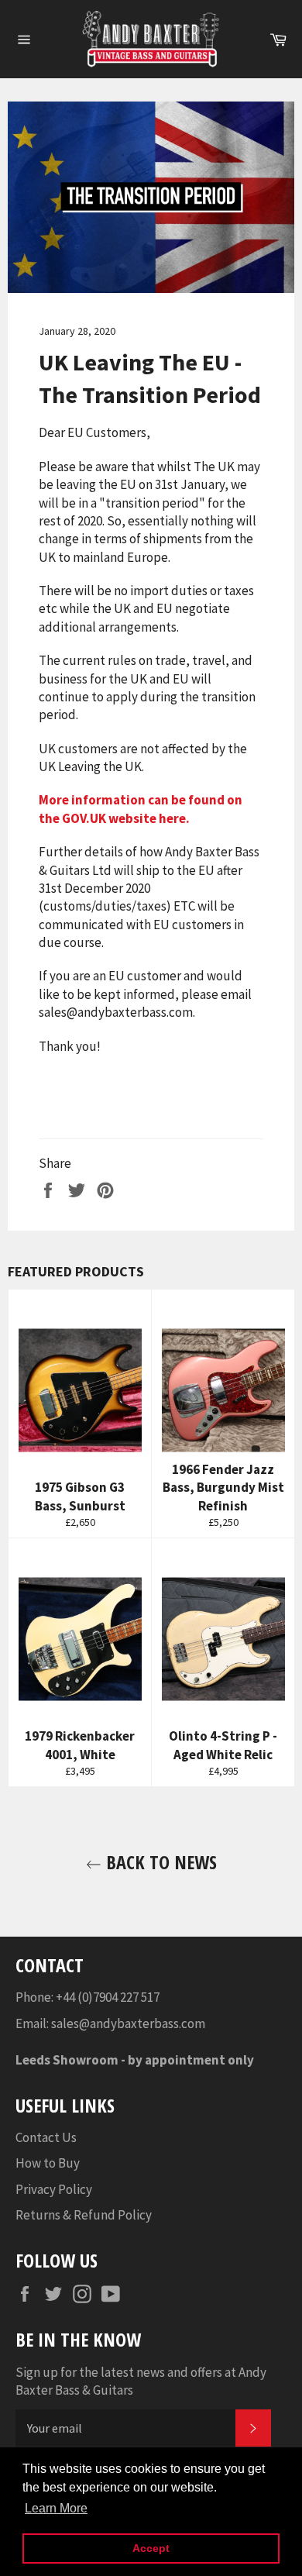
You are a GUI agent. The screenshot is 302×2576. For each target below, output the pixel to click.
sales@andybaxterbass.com (128, 2023)
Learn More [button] (56, 2508)
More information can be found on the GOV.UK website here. (141, 809)
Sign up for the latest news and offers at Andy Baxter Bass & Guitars (141, 2381)
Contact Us (46, 2137)
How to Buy (48, 2163)
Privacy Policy (54, 2189)
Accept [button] (151, 2548)
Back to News (159, 1862)
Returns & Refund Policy (84, 2215)
